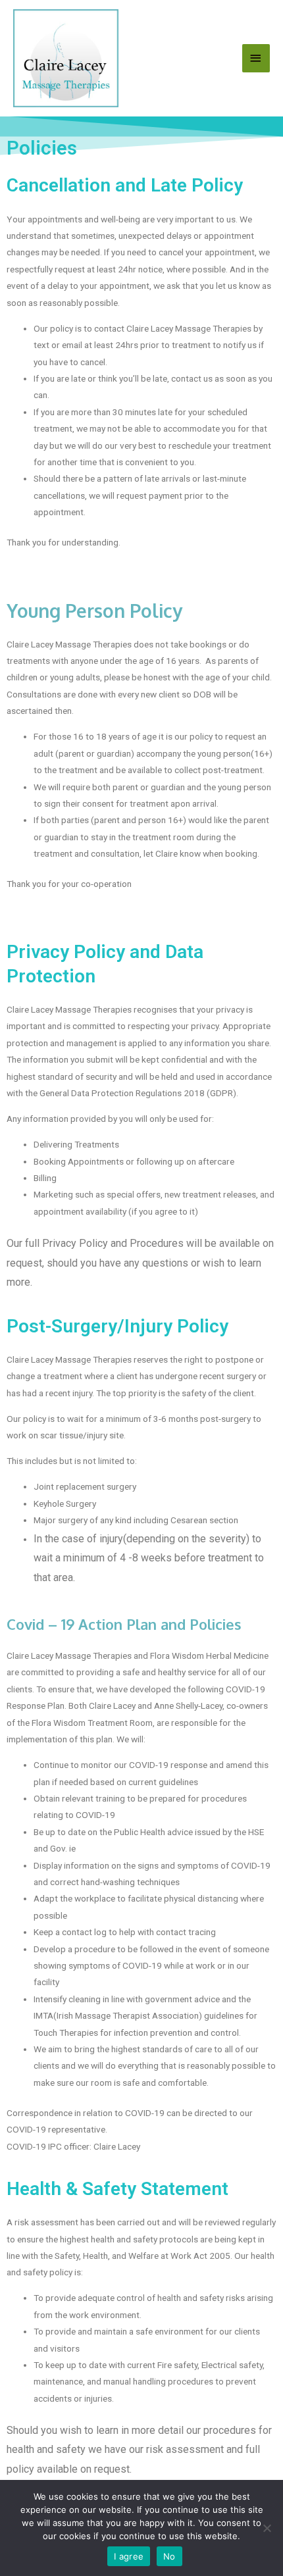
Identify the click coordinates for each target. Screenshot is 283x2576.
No (169, 2556)
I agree (129, 2556)
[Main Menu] (256, 58)
